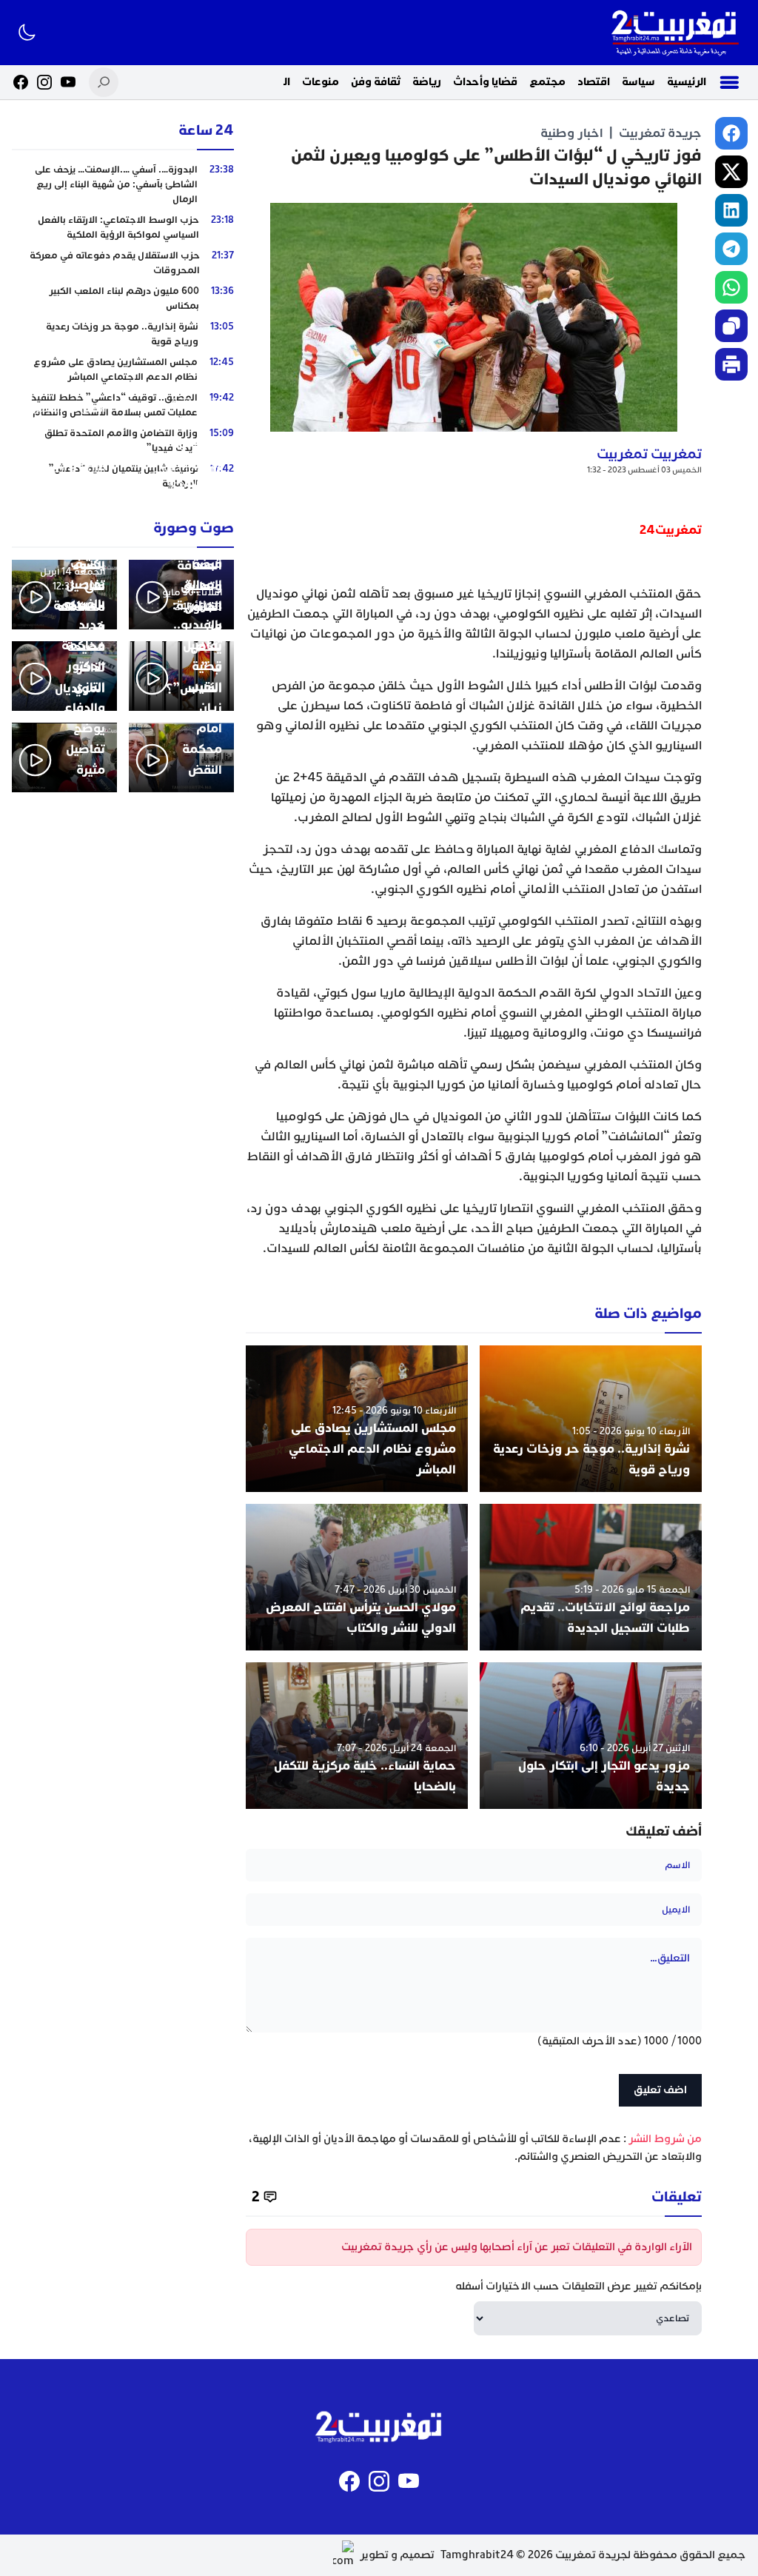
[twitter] (731, 172)
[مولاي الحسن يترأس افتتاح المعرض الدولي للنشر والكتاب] (357, 1577)
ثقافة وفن (376, 82)
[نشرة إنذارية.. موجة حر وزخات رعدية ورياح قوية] (591, 1419)
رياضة (427, 82)
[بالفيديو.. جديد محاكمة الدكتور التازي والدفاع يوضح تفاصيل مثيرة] (64, 757)
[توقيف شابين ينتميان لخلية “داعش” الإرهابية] (123, 476)
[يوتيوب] (68, 82)
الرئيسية (687, 82)
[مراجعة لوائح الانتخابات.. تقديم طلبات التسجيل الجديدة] (591, 1577)
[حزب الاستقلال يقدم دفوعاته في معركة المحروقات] (123, 263)
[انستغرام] (44, 82)
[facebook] (731, 133)
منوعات (321, 82)
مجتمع (547, 82)
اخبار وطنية (572, 133)
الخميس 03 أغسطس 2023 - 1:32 (644, 470)
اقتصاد (594, 82)
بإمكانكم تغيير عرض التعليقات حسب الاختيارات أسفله (578, 2286)
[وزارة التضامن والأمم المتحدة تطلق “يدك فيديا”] (123, 441)
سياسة (638, 82)
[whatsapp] (731, 287)
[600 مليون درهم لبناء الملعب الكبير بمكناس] (123, 298)
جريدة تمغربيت (660, 133)
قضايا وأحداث (485, 82)
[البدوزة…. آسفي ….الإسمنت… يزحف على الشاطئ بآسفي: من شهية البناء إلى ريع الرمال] (123, 184)
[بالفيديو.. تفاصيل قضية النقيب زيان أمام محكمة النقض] (181, 757)
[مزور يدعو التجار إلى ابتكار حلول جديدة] (591, 1736)
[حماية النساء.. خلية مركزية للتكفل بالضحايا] (357, 1736)
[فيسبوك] (21, 82)
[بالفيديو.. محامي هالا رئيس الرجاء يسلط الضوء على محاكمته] (64, 595)
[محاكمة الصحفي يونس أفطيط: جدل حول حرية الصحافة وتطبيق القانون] (181, 595)
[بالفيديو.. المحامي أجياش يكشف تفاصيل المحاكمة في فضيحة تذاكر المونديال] (64, 676)
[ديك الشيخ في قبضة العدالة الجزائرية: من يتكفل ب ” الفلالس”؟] (181, 676)
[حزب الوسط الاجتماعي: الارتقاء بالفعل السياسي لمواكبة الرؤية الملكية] (123, 227)
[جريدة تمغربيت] (675, 33)
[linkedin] (731, 210)
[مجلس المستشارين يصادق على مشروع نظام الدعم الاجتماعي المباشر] (357, 1419)
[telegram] (731, 249)
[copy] (731, 326)
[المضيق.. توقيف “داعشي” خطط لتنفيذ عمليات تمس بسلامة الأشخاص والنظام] (123, 405)
